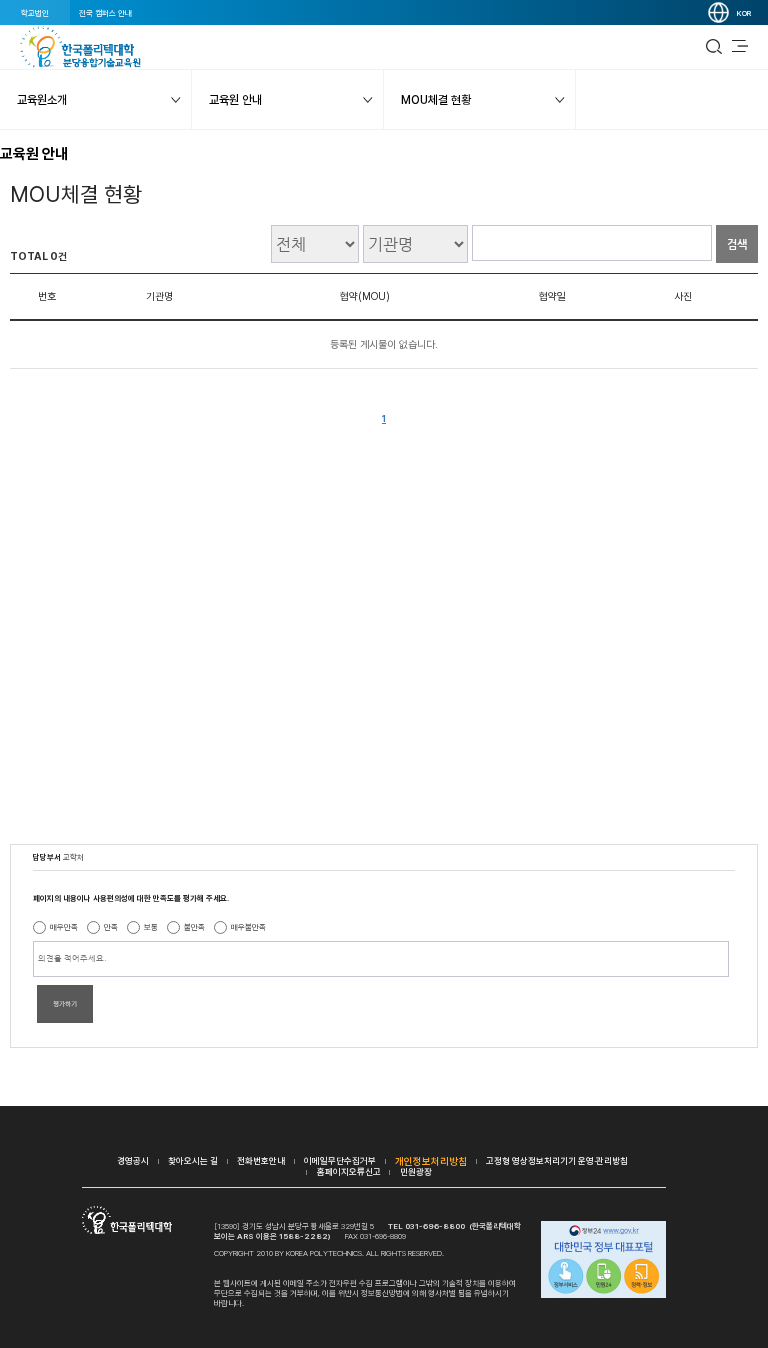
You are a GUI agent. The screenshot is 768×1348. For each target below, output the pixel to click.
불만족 (194, 927)
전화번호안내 (261, 1160)
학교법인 (35, 13)
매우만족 (64, 927)
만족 (111, 927)
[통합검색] (714, 47)
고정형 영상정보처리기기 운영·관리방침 (557, 1160)
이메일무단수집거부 (340, 1160)
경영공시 (133, 1160)
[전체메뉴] (740, 47)
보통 (151, 927)
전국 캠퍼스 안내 (105, 13)
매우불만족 (248, 927)
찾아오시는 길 (193, 1160)
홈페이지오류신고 (349, 1171)
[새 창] (603, 1261)
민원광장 (416, 1171)
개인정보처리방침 (431, 1161)
